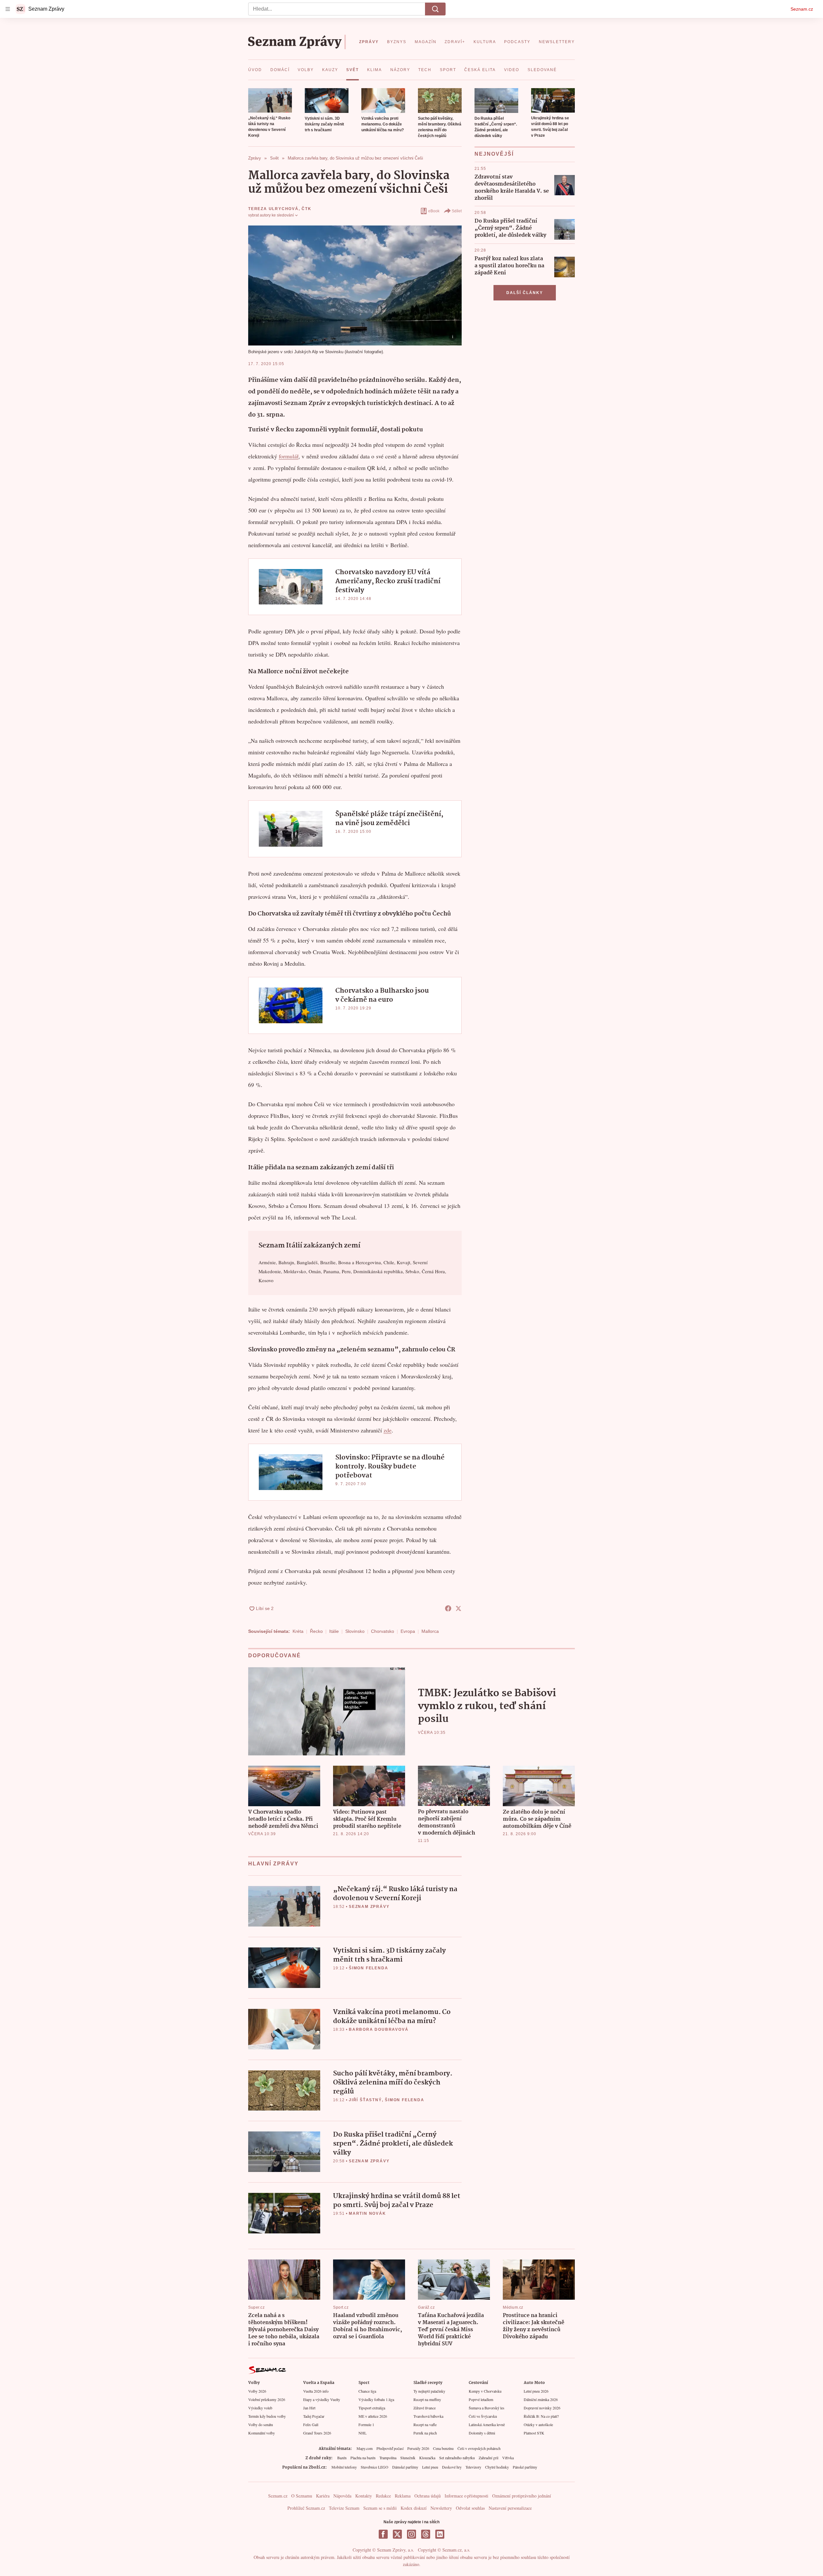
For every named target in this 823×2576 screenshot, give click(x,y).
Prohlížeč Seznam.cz (306, 2508)
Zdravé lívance (425, 2408)
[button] (270, 100)
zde (388, 1430)
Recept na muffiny (427, 2399)
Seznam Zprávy (369, 1907)
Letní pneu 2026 (536, 2391)
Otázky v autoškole (538, 2424)
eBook (434, 211)
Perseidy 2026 (418, 2448)
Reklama (403, 2496)
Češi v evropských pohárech (479, 2448)
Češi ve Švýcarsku (483, 2416)
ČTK (306, 209)
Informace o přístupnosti (466, 2496)
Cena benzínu (443, 2448)
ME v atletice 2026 (373, 2416)
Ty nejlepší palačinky (429, 2391)
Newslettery (441, 2508)
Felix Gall (311, 2424)
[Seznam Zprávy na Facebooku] (383, 2534)
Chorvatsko (383, 1631)
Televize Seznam (344, 2508)
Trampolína (388, 2458)
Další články (525, 293)
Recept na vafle (425, 2424)
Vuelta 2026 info (316, 2391)
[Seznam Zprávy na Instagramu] (411, 2534)
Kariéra (323, 2496)
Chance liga (367, 2391)
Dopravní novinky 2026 (542, 2408)
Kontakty (364, 2496)
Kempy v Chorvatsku (485, 2391)
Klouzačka (427, 2458)
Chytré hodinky (497, 2467)
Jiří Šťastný (365, 2100)
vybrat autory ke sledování (271, 215)
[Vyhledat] (435, 9)
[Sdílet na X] (458, 1608)
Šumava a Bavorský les (487, 2408)
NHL (362, 2433)
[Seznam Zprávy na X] (397, 2534)
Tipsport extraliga (372, 2408)
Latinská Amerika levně (487, 2424)
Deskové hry (452, 2467)
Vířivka (508, 2458)
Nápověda (342, 2496)
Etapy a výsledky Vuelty (322, 2399)
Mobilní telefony (344, 2467)
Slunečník (408, 2458)
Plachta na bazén (363, 2458)
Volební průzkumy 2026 (267, 2399)
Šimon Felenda (368, 1968)
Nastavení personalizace (510, 2508)
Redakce (383, 2496)
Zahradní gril (488, 2458)
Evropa (408, 1631)
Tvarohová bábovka (428, 2416)
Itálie (334, 1631)
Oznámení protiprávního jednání (522, 2496)
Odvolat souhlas (470, 2508)
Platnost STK (534, 2433)
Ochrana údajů (428, 2496)
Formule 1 (366, 2424)
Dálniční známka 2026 (541, 2399)
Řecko (316, 1631)
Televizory (473, 2467)
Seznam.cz (802, 9)
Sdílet (457, 211)
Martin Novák (367, 2213)
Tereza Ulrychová (273, 209)
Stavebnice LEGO (375, 2467)
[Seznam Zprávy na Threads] (426, 2534)
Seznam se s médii (380, 2508)
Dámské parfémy (405, 2467)
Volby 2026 (257, 2391)
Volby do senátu (261, 2424)
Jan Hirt (309, 2408)
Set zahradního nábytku (457, 2458)
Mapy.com (365, 2448)
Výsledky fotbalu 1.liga (376, 2399)
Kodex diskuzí (414, 2508)
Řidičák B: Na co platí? (541, 2416)
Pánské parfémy (525, 2467)
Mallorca (430, 1631)
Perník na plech (425, 2433)
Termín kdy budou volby (267, 2416)
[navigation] (8, 9)
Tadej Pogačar (314, 2416)
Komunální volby (262, 2433)
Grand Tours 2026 (317, 2433)
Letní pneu (430, 2467)
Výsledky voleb (260, 2408)
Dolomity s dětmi (482, 2433)
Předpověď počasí (390, 2448)
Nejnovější (494, 154)
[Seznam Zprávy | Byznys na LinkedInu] (440, 2534)
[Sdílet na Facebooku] (448, 1608)
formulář (289, 456)
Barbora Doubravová (379, 2029)
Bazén (342, 2458)
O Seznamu (302, 2496)
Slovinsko (355, 1631)
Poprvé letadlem (481, 2399)
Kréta (298, 1631)
